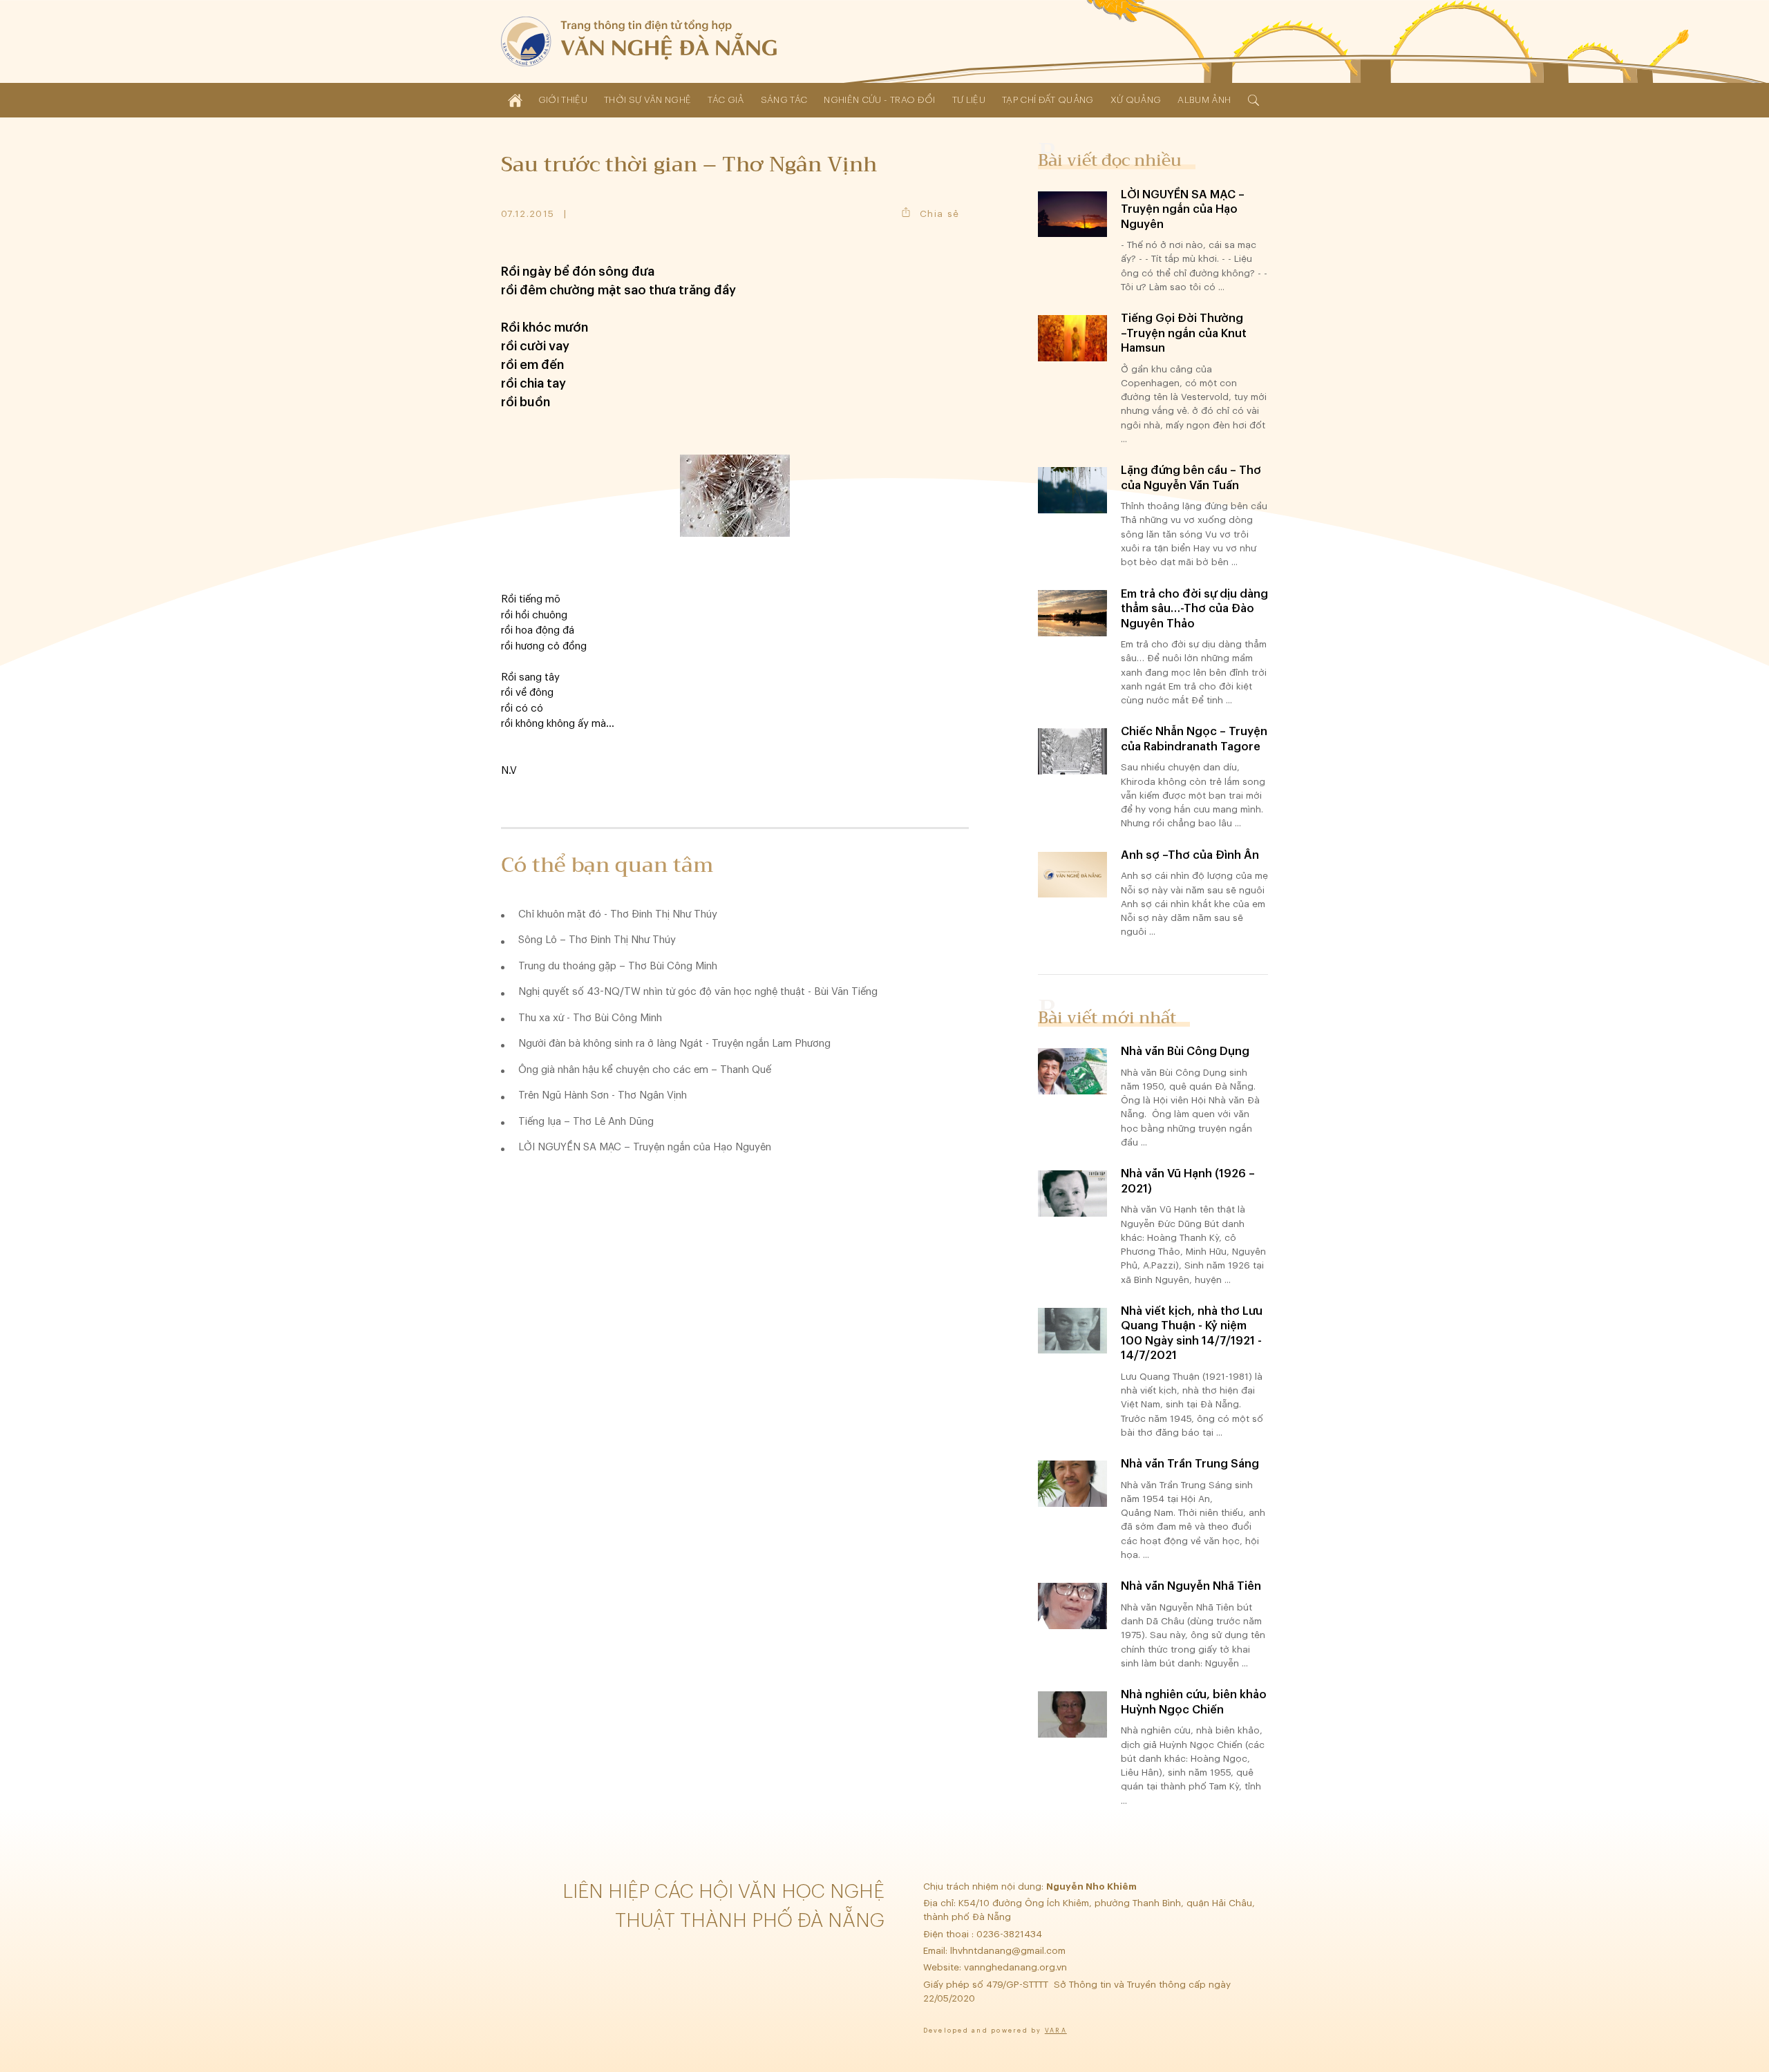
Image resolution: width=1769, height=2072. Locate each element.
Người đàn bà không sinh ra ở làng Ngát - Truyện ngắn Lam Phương (674, 1044)
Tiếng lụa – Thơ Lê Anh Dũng (586, 1122)
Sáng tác (784, 100)
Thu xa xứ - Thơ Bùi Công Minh (590, 1018)
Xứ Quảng (1136, 100)
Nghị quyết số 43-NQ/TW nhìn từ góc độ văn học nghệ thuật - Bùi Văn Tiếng (698, 992)
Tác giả (726, 100)
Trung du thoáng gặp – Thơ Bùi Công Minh (618, 966)
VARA (1056, 2031)
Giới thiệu (563, 100)
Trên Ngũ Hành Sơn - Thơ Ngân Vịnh (603, 1095)
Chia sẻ (939, 214)
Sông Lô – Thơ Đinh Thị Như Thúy (597, 940)
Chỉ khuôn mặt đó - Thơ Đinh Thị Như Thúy (618, 914)
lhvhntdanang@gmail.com (1009, 1951)
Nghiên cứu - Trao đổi (879, 100)
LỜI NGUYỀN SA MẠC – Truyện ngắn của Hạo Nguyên (645, 1147)
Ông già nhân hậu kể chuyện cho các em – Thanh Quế (645, 1070)
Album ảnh (1204, 100)
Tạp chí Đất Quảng (1048, 100)
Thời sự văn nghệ (647, 100)
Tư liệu (969, 100)
